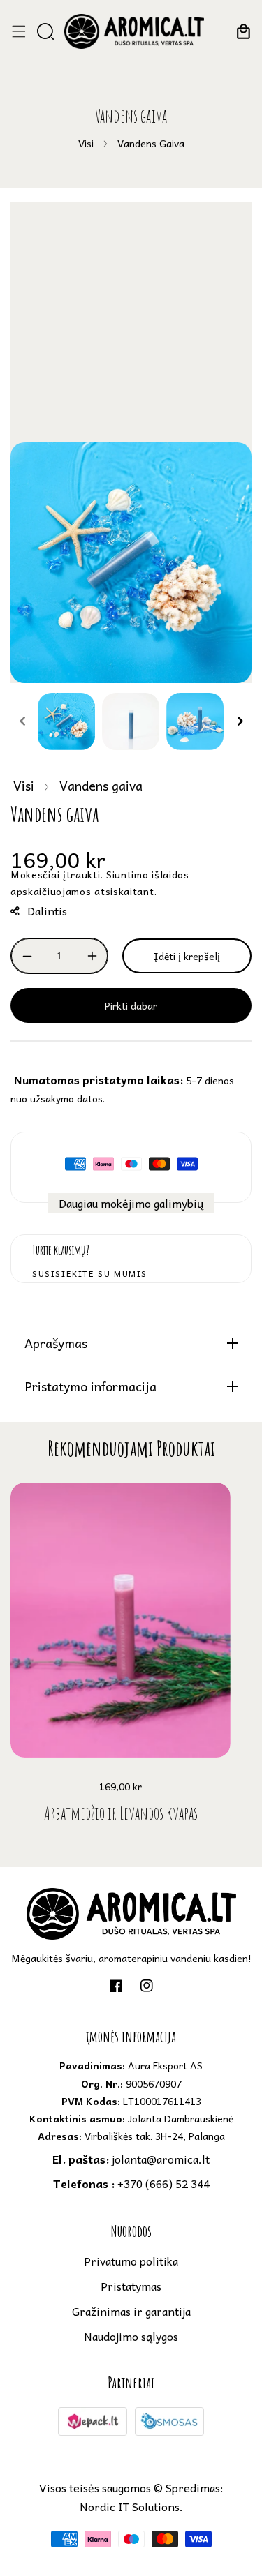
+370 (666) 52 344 (131, 2183)
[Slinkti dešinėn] (240, 721)
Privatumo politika (131, 2261)
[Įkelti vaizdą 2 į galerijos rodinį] (131, 721)
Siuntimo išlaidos (148, 874)
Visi (86, 143)
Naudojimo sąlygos (131, 2336)
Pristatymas (131, 2286)
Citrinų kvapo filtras (121, 1813)
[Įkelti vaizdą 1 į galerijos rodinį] (66, 721)
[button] (19, 31)
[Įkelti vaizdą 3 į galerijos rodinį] (195, 721)
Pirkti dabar (131, 1005)
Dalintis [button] (47, 911)
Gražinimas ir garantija (131, 2311)
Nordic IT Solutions (130, 2506)
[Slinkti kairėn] (22, 721)
